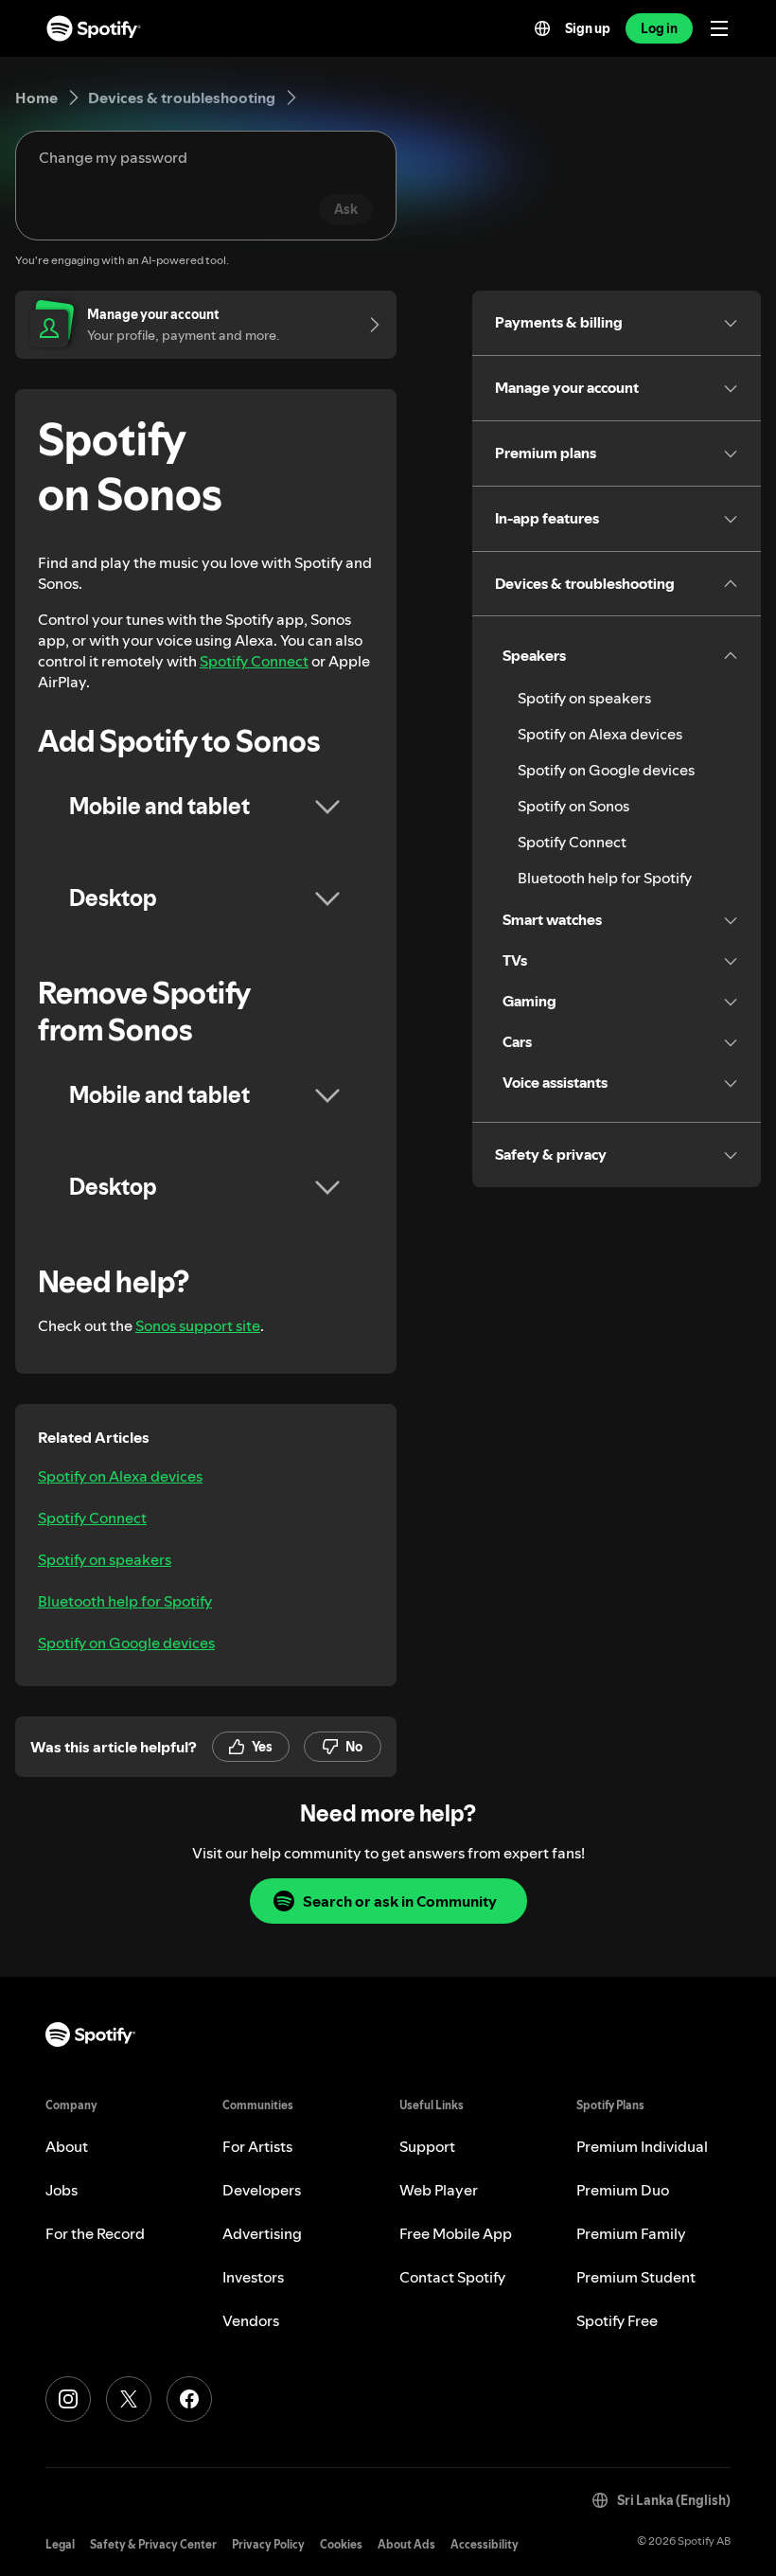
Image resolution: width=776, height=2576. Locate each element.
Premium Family (631, 2233)
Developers (262, 2190)
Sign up (588, 28)
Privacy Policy (268, 2544)
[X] (129, 2399)
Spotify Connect (254, 661)
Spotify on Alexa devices (120, 1476)
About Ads (406, 2544)
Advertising (262, 2233)
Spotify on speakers (105, 1559)
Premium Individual (642, 2146)
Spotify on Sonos (573, 806)
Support (427, 2146)
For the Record (95, 2233)
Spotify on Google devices (126, 1643)
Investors (253, 2277)
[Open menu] (719, 28)
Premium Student (636, 2277)
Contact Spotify (452, 2277)
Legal (60, 2544)
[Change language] (542, 28)
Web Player (439, 2190)
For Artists (257, 2146)
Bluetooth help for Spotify (125, 1601)
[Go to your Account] (368, 325)
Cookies (341, 2544)
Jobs (62, 2190)
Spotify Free (617, 2320)
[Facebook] (189, 2399)
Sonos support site (198, 1325)
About (67, 2146)
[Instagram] (68, 2399)
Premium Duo (623, 2190)
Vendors (251, 2320)
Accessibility (485, 2544)
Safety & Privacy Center (153, 2544)
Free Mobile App (456, 2233)
